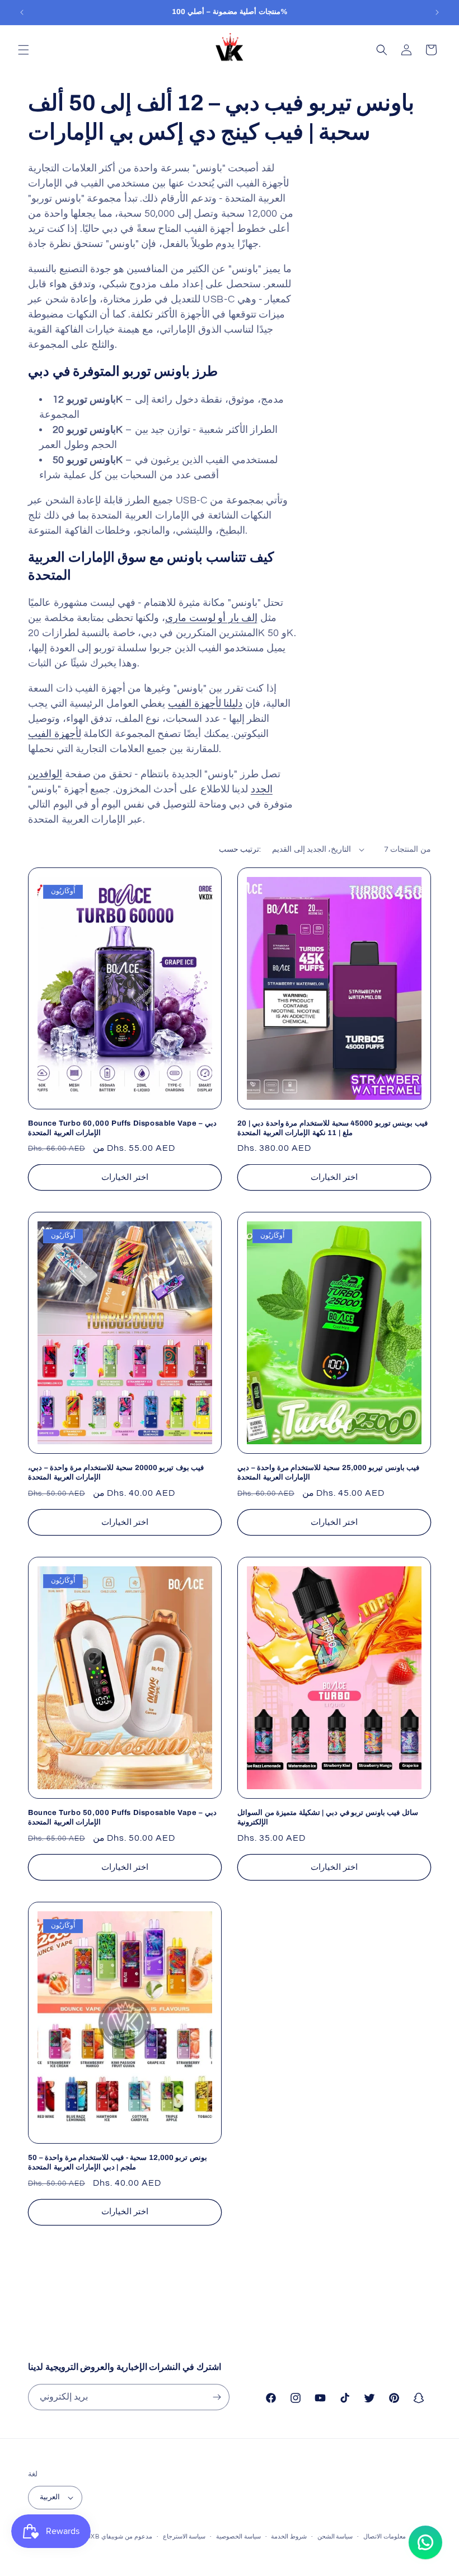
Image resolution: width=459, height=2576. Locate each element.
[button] (24, 50)
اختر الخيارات (125, 1177)
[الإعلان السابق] (22, 12)
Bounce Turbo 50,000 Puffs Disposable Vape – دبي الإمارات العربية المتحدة (122, 1817)
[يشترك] (217, 2397)
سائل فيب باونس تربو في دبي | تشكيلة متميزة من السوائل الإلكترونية (328, 1817)
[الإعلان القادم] (437, 12)
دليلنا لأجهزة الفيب (205, 704)
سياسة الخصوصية (238, 2537)
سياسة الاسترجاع (184, 2537)
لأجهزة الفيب (55, 734)
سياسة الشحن (335, 2537)
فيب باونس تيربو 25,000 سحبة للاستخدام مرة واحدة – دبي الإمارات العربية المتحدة (328, 1473)
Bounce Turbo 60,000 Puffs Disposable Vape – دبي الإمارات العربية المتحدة (122, 1128)
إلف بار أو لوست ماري (211, 618)
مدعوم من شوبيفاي (127, 2537)
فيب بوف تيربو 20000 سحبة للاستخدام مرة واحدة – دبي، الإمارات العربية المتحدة (116, 1473)
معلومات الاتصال (385, 2537)
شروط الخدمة (289, 2537)
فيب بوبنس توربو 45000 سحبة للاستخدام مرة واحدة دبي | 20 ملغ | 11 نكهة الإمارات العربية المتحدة (332, 1128)
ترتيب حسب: (240, 850)
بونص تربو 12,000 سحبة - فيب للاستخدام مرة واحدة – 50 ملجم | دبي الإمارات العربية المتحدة (118, 2162)
